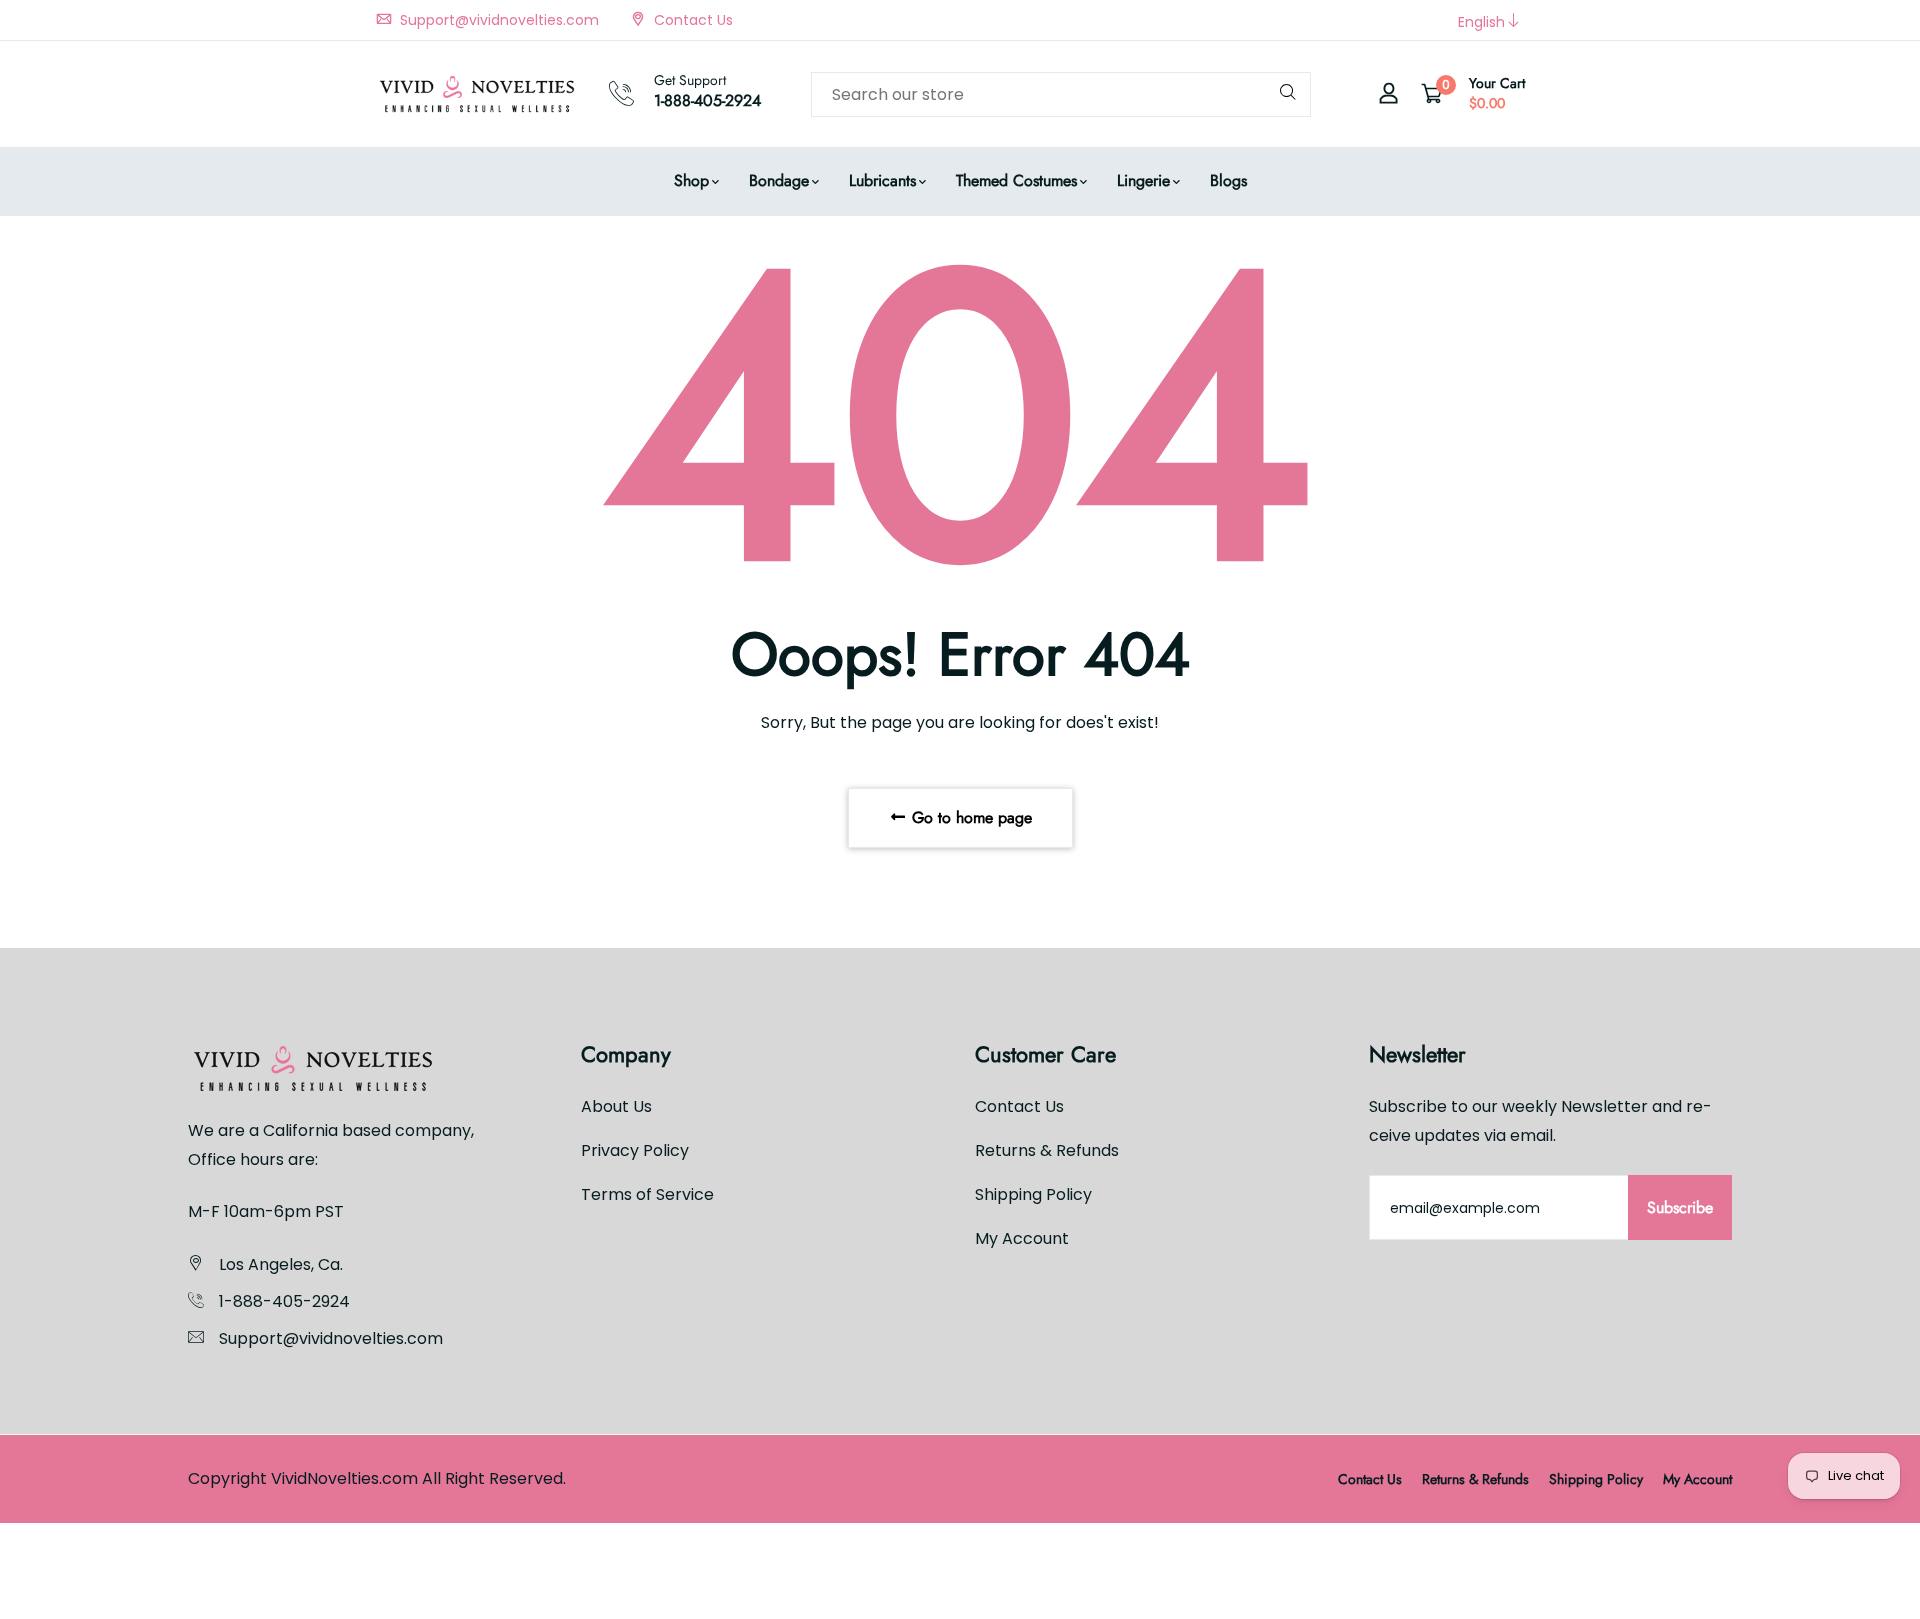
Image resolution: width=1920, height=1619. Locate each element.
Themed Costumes (1016, 180)
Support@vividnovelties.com (497, 20)
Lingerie (1143, 180)
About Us (616, 1106)
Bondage (779, 180)
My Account (1022, 1238)
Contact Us (691, 20)
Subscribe (1680, 1207)
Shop (691, 180)
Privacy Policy (635, 1150)
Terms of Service (647, 1194)
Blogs (1228, 180)
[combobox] (1061, 94)
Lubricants (882, 180)
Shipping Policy (1033, 1194)
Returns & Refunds (1047, 1150)
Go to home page (969, 817)
